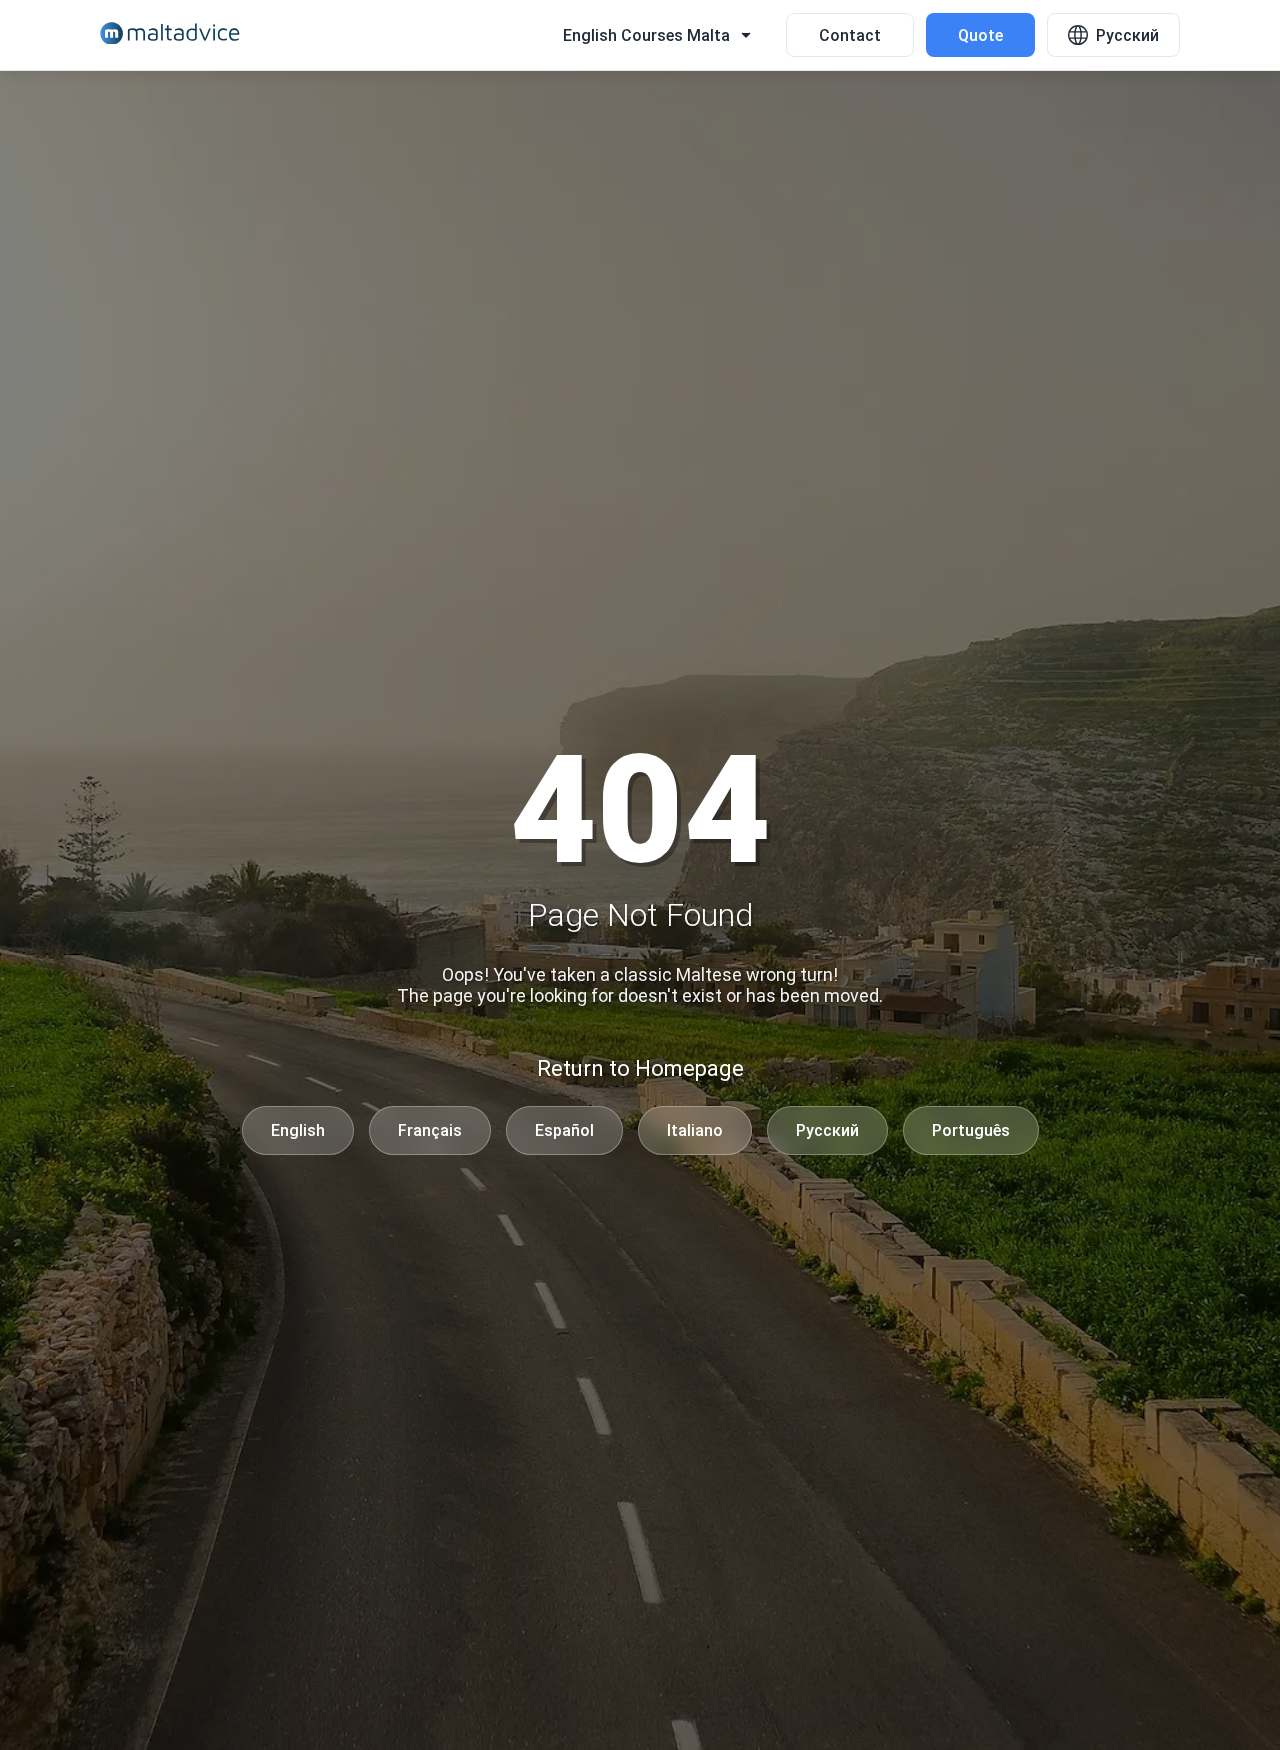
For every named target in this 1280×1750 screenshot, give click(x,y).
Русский (827, 1130)
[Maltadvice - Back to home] (170, 35)
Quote (980, 35)
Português (971, 1130)
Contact (850, 35)
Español (564, 1130)
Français (430, 1130)
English (298, 1130)
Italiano (695, 1130)
